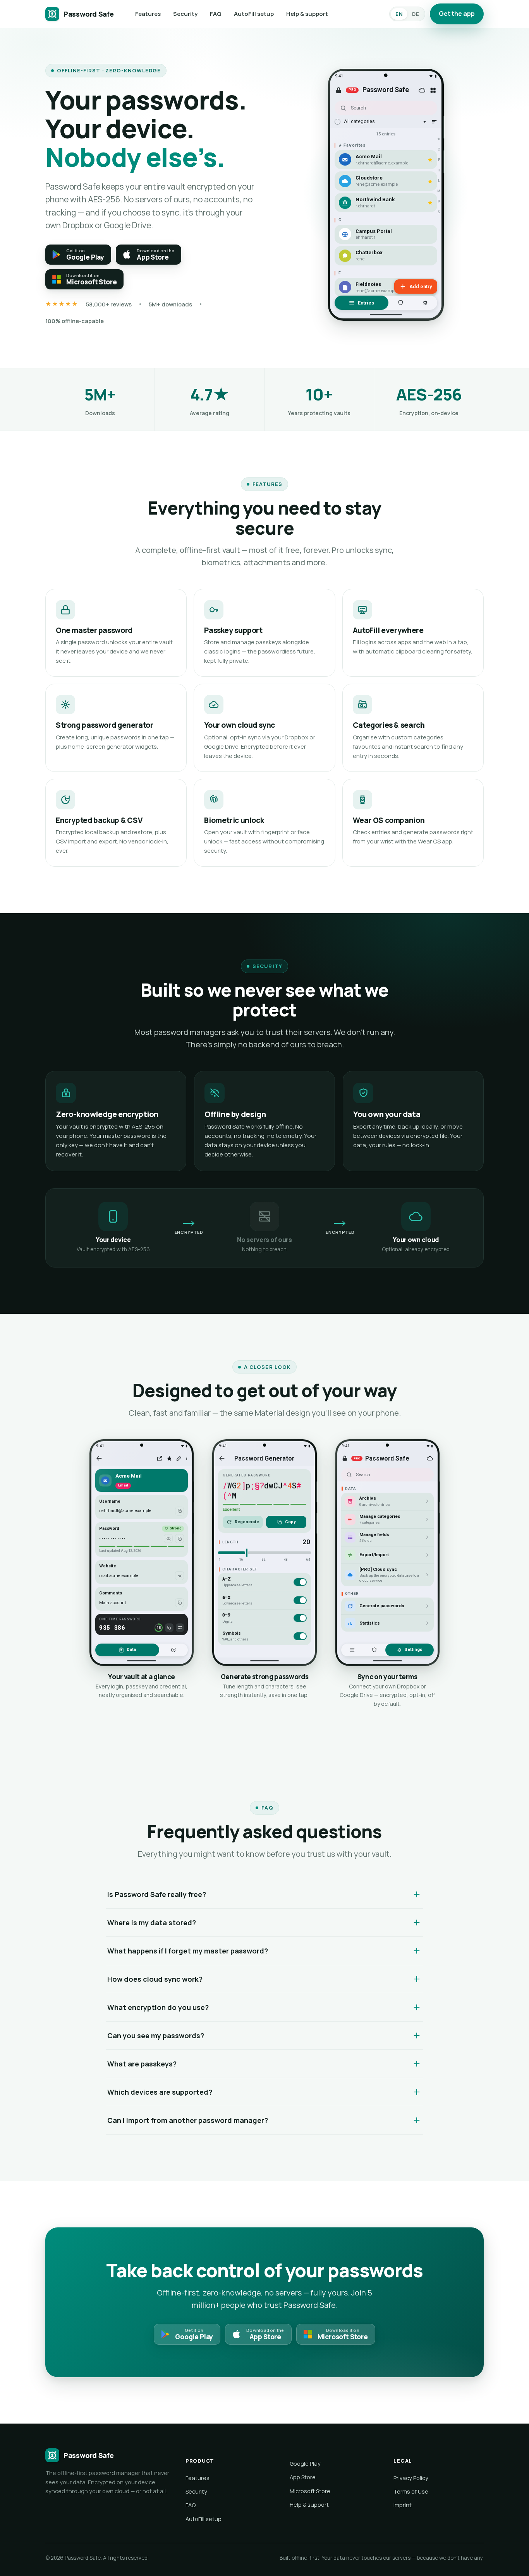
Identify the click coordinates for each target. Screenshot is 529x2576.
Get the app (457, 14)
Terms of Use (411, 2491)
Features (148, 14)
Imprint (403, 2505)
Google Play (305, 2464)
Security (185, 14)
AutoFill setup (254, 14)
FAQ (216, 14)
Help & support (307, 14)
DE (416, 14)
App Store (303, 2477)
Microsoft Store (310, 2491)
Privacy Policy (411, 2478)
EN (399, 14)
